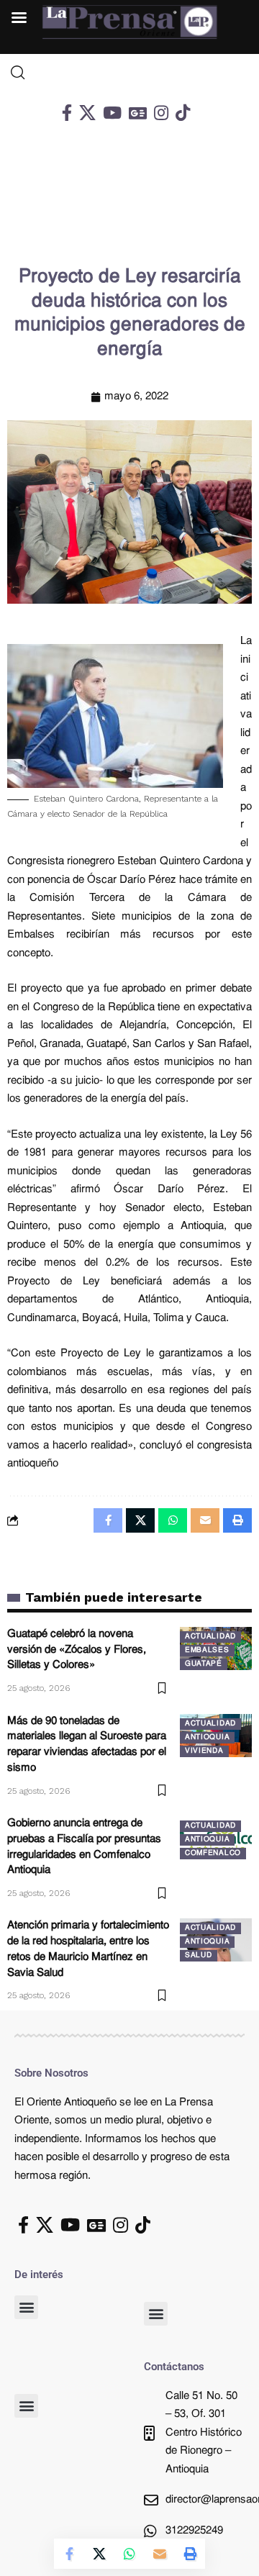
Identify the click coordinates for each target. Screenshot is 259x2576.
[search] (129, 73)
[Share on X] (99, 2554)
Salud (199, 1955)
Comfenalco (213, 1853)
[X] (87, 113)
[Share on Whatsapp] (129, 2554)
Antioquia (207, 1737)
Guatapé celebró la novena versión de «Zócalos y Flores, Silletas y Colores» (77, 1650)
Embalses (207, 1650)
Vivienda (204, 1751)
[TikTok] (183, 113)
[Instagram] (161, 113)
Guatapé (204, 1664)
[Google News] (138, 113)
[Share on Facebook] (69, 2554)
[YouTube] (112, 113)
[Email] (160, 2554)
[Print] (190, 2554)
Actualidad (210, 1637)
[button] (26, 2307)
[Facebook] (67, 113)
